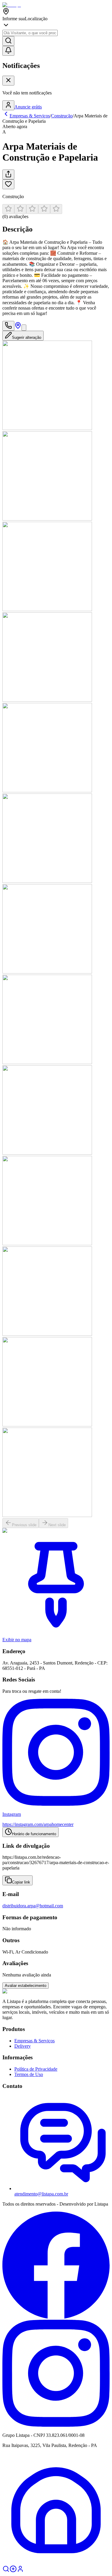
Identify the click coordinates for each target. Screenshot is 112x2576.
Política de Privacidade (36, 2069)
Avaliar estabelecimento (26, 1986)
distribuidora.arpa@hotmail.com (33, 1906)
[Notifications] (8, 51)
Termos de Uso (29, 2074)
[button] (56, 212)
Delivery (23, 2046)
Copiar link (21, 1882)
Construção (62, 116)
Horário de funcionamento (34, 1834)
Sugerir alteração (27, 337)
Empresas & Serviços (34, 2041)
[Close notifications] (8, 81)
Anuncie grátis (28, 107)
